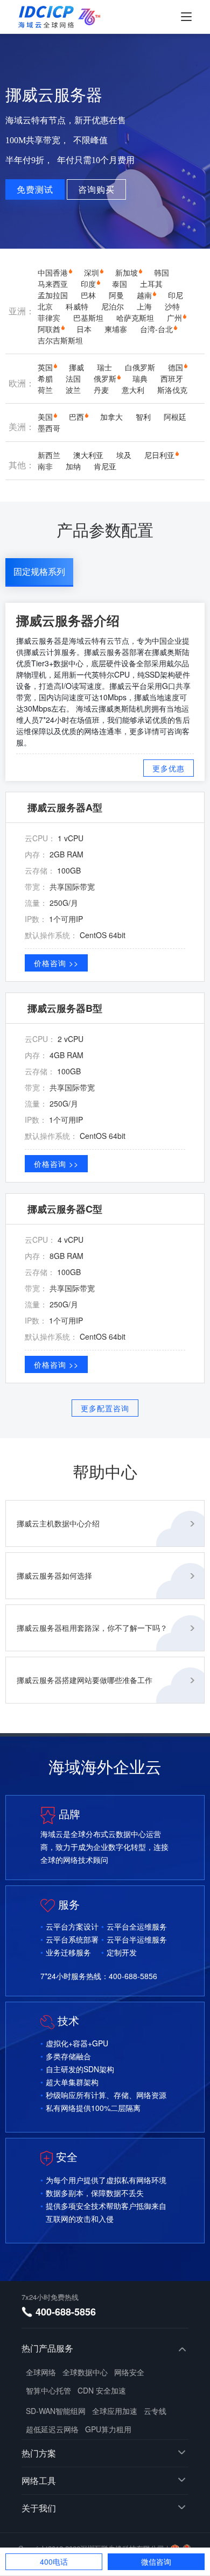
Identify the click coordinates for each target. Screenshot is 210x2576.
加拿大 (111, 417)
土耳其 (151, 284)
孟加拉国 (53, 295)
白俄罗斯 (140, 367)
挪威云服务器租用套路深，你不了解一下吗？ (92, 1628)
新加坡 (127, 272)
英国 (45, 367)
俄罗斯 (105, 378)
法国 (73, 378)
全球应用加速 (115, 2411)
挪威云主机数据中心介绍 (58, 1523)
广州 (174, 318)
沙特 (172, 306)
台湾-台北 (156, 329)
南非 (45, 466)
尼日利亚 (159, 455)
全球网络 (41, 2372)
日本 (84, 329)
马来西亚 (53, 284)
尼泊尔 (113, 306)
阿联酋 (49, 329)
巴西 (76, 417)
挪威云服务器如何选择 (54, 1575)
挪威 (76, 367)
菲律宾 (49, 318)
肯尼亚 (105, 466)
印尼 (176, 295)
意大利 (133, 390)
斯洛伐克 (172, 390)
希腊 (45, 378)
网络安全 (129, 2372)
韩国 (162, 272)
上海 (144, 306)
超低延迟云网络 (52, 2429)
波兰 (73, 390)
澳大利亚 (88, 455)
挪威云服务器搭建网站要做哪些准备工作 (85, 1680)
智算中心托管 (48, 2390)
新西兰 (49, 455)
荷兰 (45, 390)
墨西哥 (49, 428)
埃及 (124, 455)
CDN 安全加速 (102, 2390)
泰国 (120, 284)
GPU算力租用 (108, 2429)
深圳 (92, 272)
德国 (176, 367)
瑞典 (140, 378)
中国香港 (53, 272)
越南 (144, 295)
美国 (45, 417)
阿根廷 (175, 417)
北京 (45, 306)
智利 (143, 417)
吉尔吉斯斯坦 (60, 340)
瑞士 (104, 367)
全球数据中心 (85, 2372)
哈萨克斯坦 (135, 318)
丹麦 (101, 390)
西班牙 (172, 378)
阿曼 (116, 295)
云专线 (155, 2411)
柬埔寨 (116, 329)
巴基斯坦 (88, 318)
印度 (88, 284)
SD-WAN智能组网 (56, 2411)
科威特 (77, 306)
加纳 (73, 466)
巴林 (88, 295)
